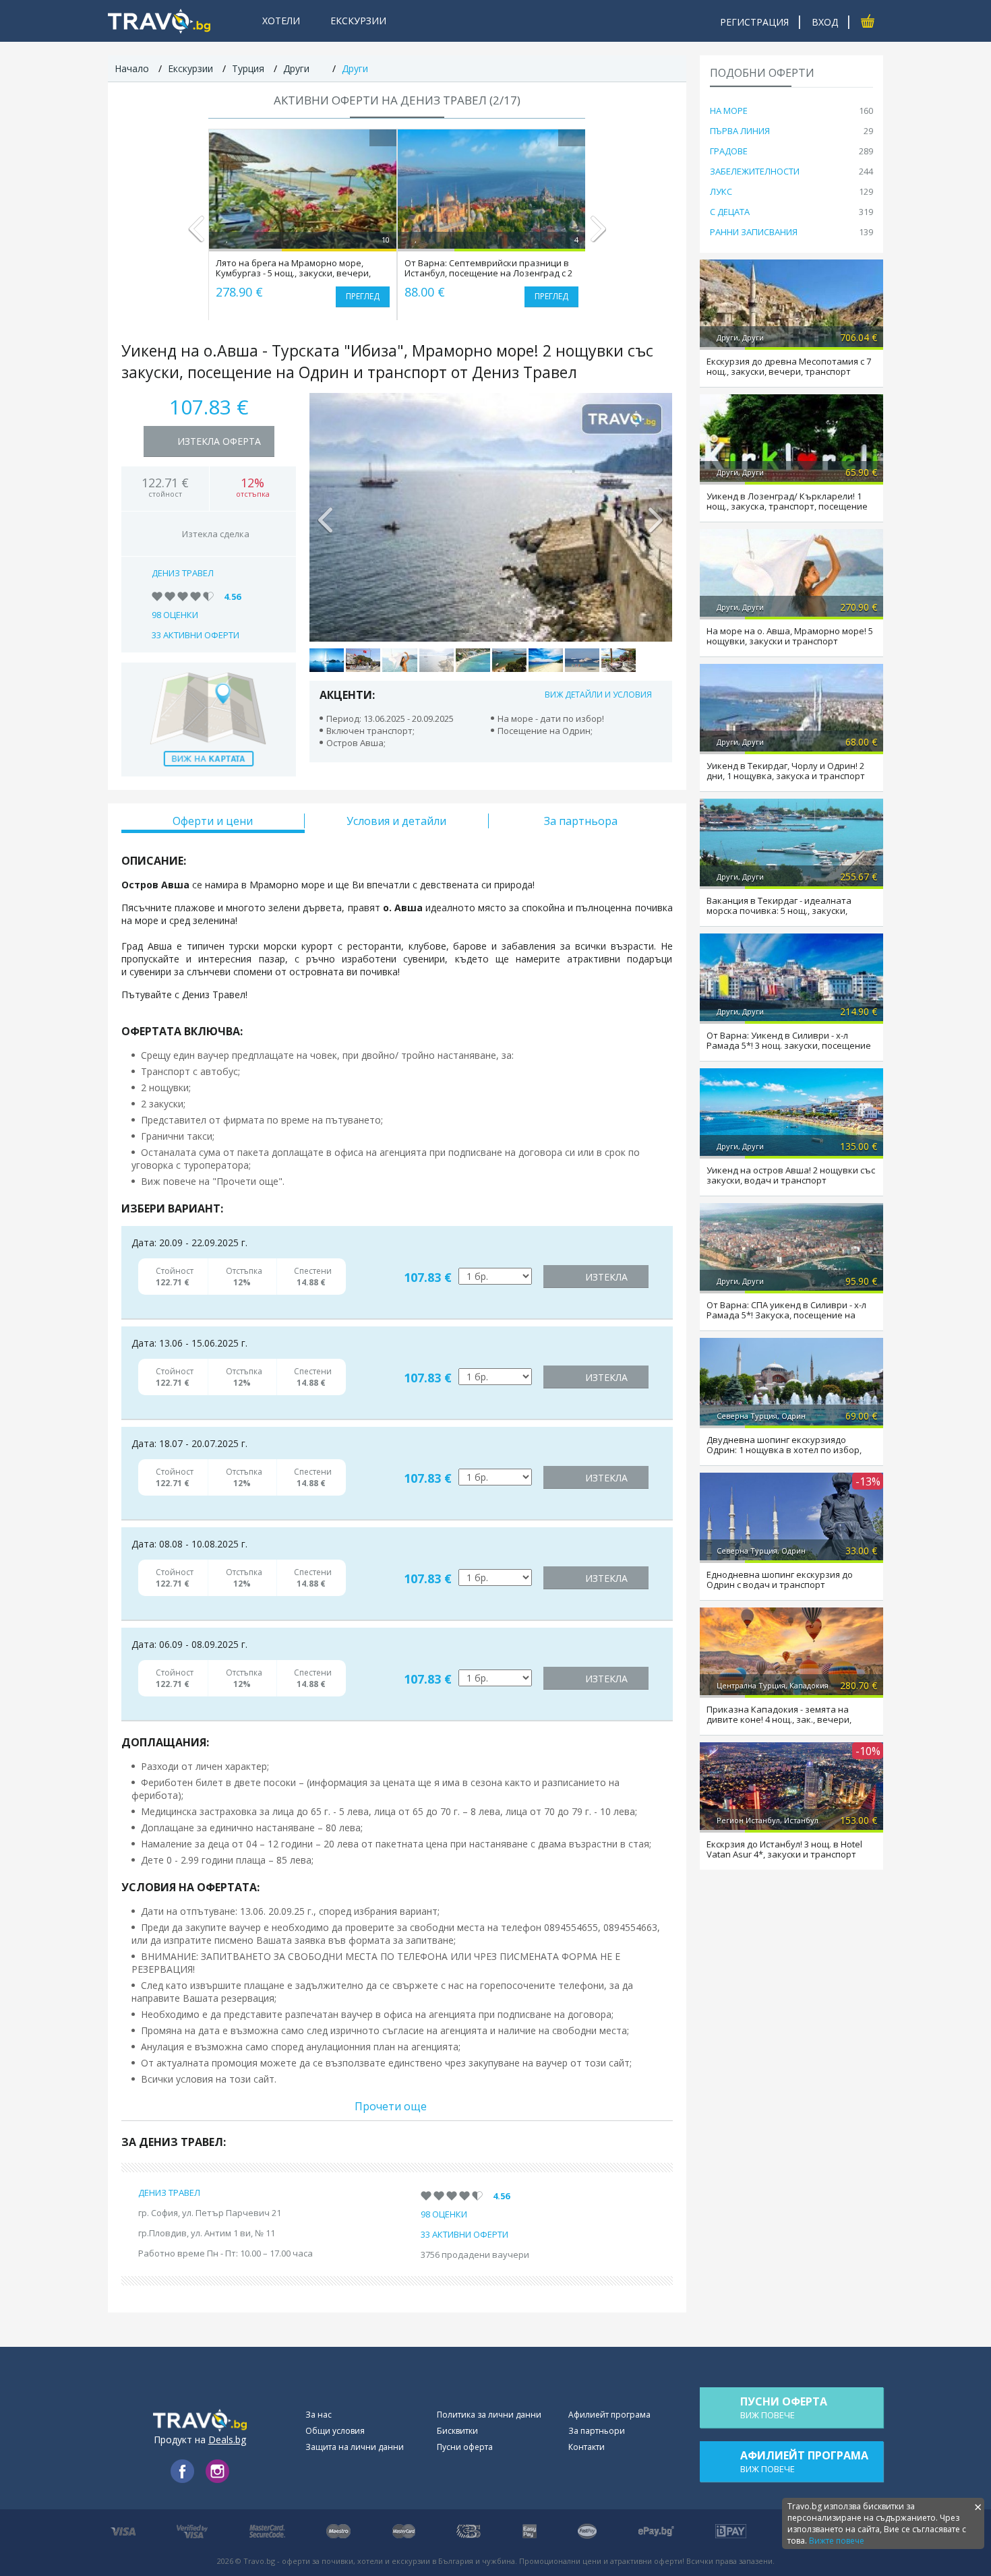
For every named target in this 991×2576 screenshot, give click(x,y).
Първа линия (740, 131)
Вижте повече (837, 2541)
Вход (825, 22)
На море (729, 111)
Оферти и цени (213, 821)
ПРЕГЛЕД (363, 296)
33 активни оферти (196, 635)
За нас (319, 2415)
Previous (197, 235)
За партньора (581, 821)
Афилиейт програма (609, 2415)
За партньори (597, 2431)
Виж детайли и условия (598, 695)
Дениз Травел (183, 573)
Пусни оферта (465, 2447)
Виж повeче (784, 2408)
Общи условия (335, 2431)
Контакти (587, 2447)
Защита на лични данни (355, 2447)
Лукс (721, 191)
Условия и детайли (396, 821)
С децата (730, 212)
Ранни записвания (754, 232)
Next (598, 235)
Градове (729, 151)
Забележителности (755, 171)
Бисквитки (457, 2431)
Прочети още (391, 2106)
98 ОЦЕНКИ (175, 615)
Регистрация (754, 22)
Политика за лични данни (489, 2415)
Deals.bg (227, 2440)
